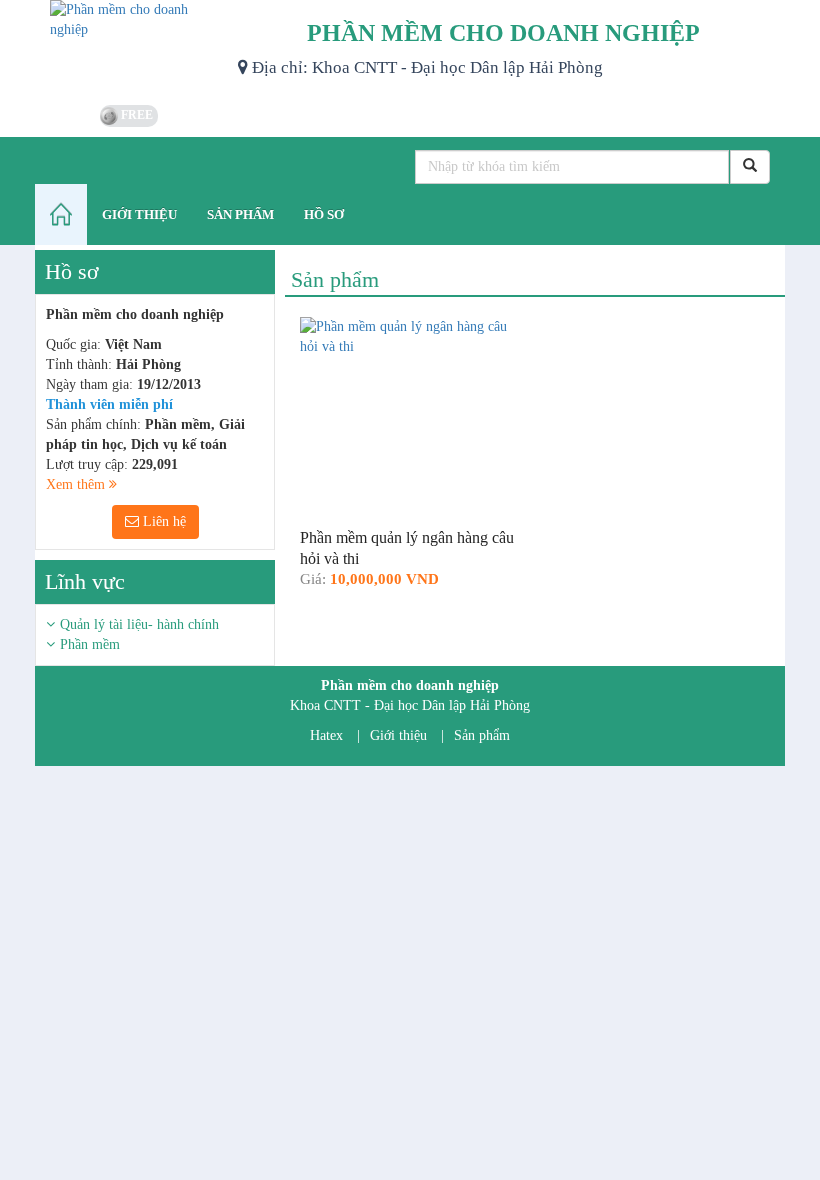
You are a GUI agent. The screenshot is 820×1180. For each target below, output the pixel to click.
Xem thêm (77, 484)
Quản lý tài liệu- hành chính (139, 624)
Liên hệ (162, 521)
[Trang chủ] (61, 214)
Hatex (326, 735)
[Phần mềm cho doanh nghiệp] (129, 50)
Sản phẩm (482, 735)
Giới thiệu (398, 735)
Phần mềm (90, 644)
